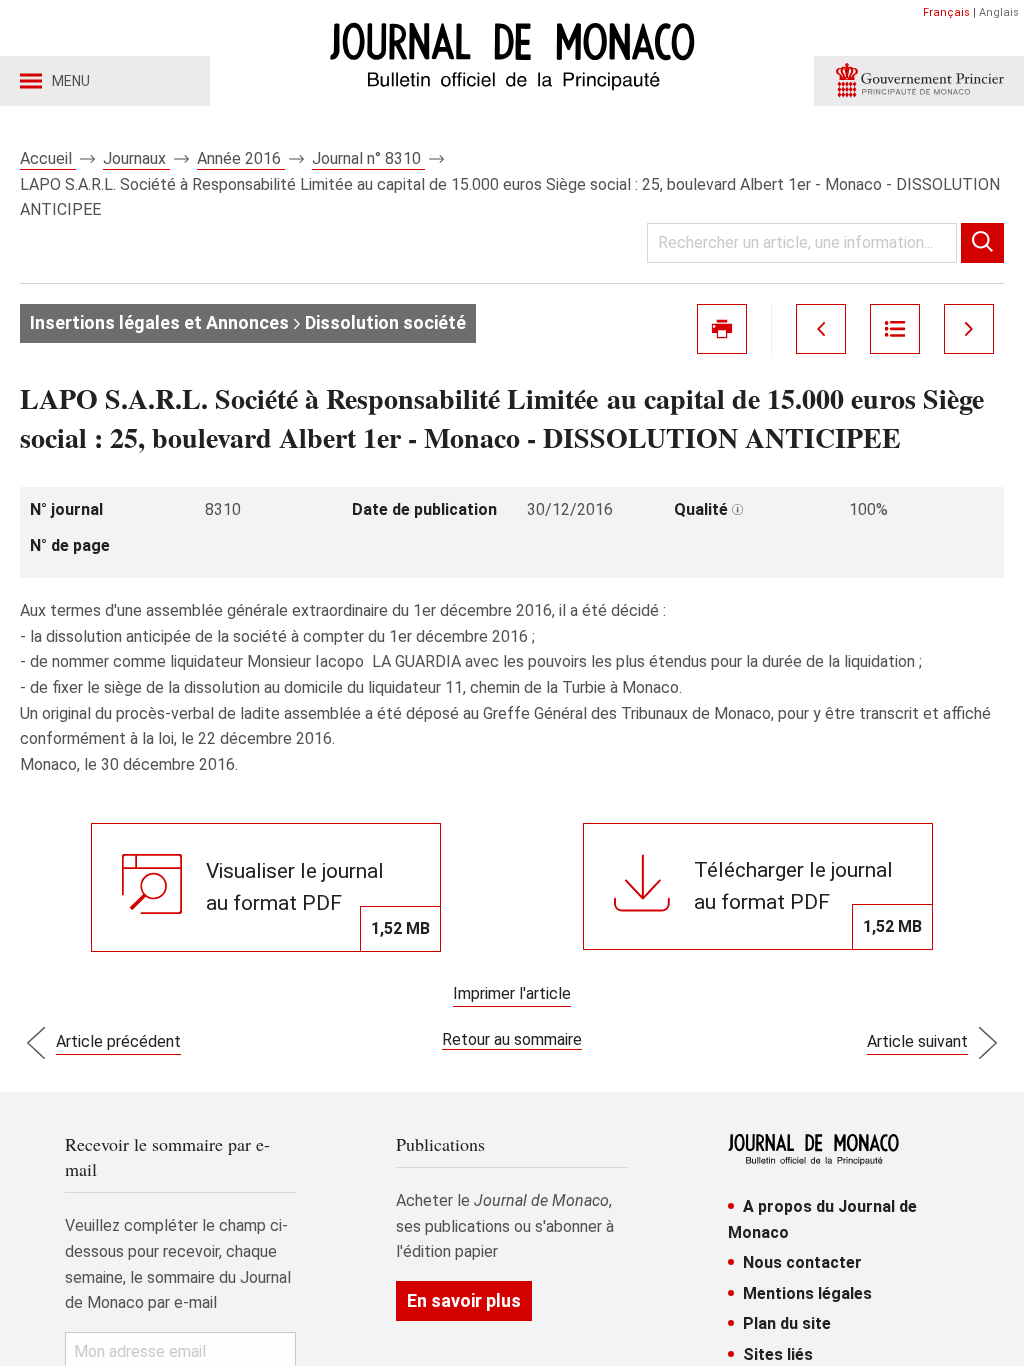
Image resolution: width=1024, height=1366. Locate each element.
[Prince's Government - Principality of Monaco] (919, 81)
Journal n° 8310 (368, 158)
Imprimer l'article (512, 993)
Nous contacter (802, 1262)
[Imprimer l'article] (722, 329)
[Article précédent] (821, 329)
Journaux (136, 158)
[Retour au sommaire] (895, 329)
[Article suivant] (969, 329)
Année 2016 (241, 158)
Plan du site (787, 1323)
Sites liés (778, 1354)
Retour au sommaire (512, 1039)
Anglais (999, 12)
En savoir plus (464, 1300)
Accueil (48, 158)
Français (946, 12)
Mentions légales (807, 1293)
